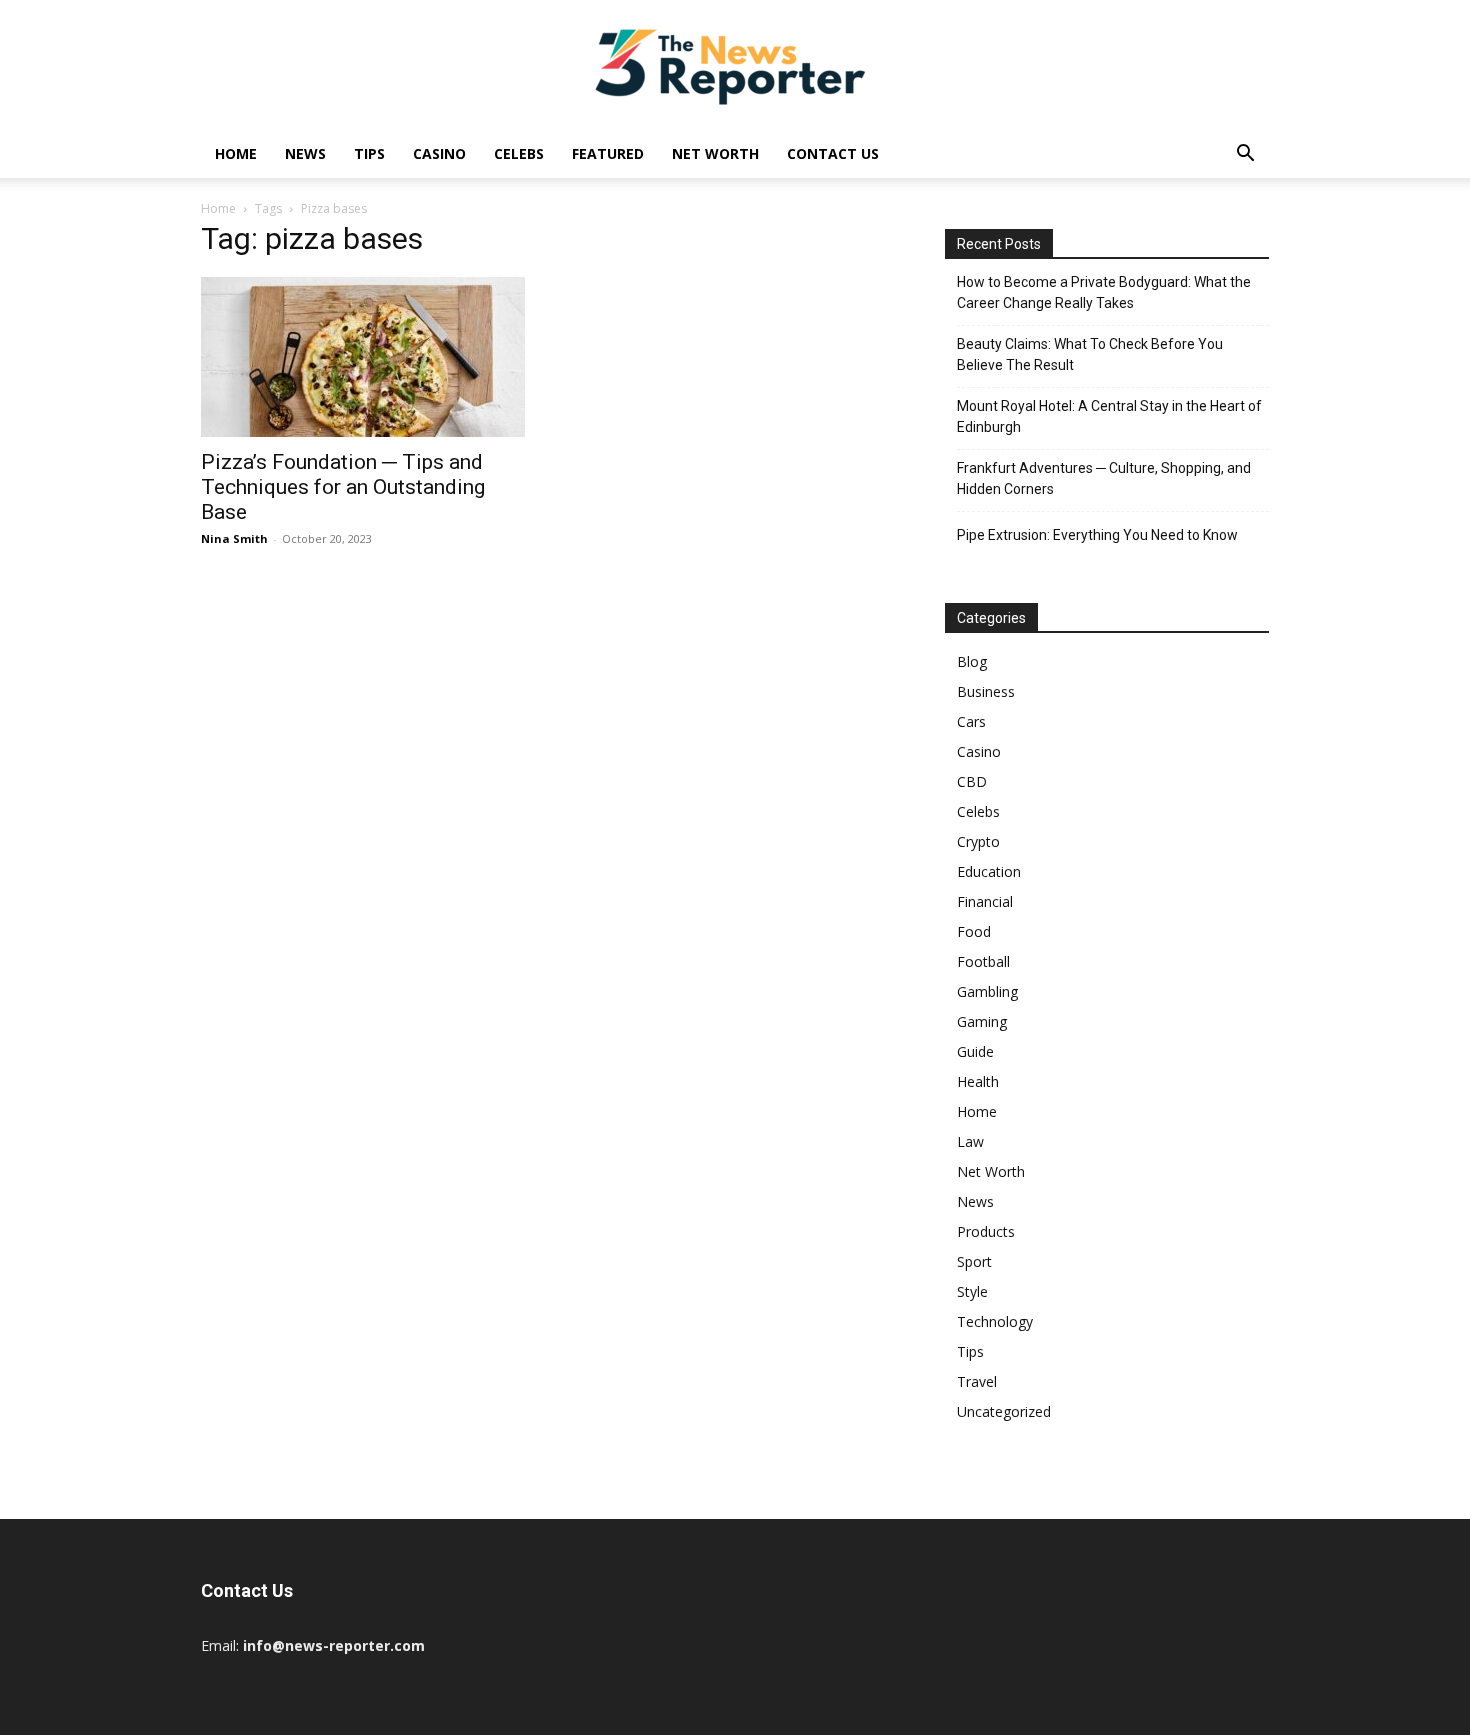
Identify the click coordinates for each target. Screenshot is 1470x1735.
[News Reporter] (735, 66)
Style (972, 1291)
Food (974, 931)
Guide (975, 1051)
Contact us (833, 153)
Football (983, 961)
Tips (369, 153)
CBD (972, 781)
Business (986, 691)
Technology (995, 1321)
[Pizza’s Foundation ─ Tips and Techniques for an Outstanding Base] (363, 357)
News (305, 153)
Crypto (978, 841)
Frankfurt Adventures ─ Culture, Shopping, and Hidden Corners (1104, 478)
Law (970, 1141)
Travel (977, 1381)
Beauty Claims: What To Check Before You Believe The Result (1090, 354)
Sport (974, 1261)
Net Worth (715, 153)
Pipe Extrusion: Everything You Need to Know (1097, 535)
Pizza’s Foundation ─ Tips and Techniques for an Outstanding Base (343, 487)
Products (986, 1231)
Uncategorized (1004, 1411)
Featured (608, 153)
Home (236, 153)
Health (978, 1081)
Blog (972, 661)
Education (989, 871)
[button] (1245, 155)
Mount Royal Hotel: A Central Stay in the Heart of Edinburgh (1109, 416)
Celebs (519, 153)
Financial (985, 901)
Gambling (987, 991)
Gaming (982, 1021)
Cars (971, 721)
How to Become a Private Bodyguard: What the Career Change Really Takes (1104, 292)
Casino (439, 153)
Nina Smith (234, 538)
